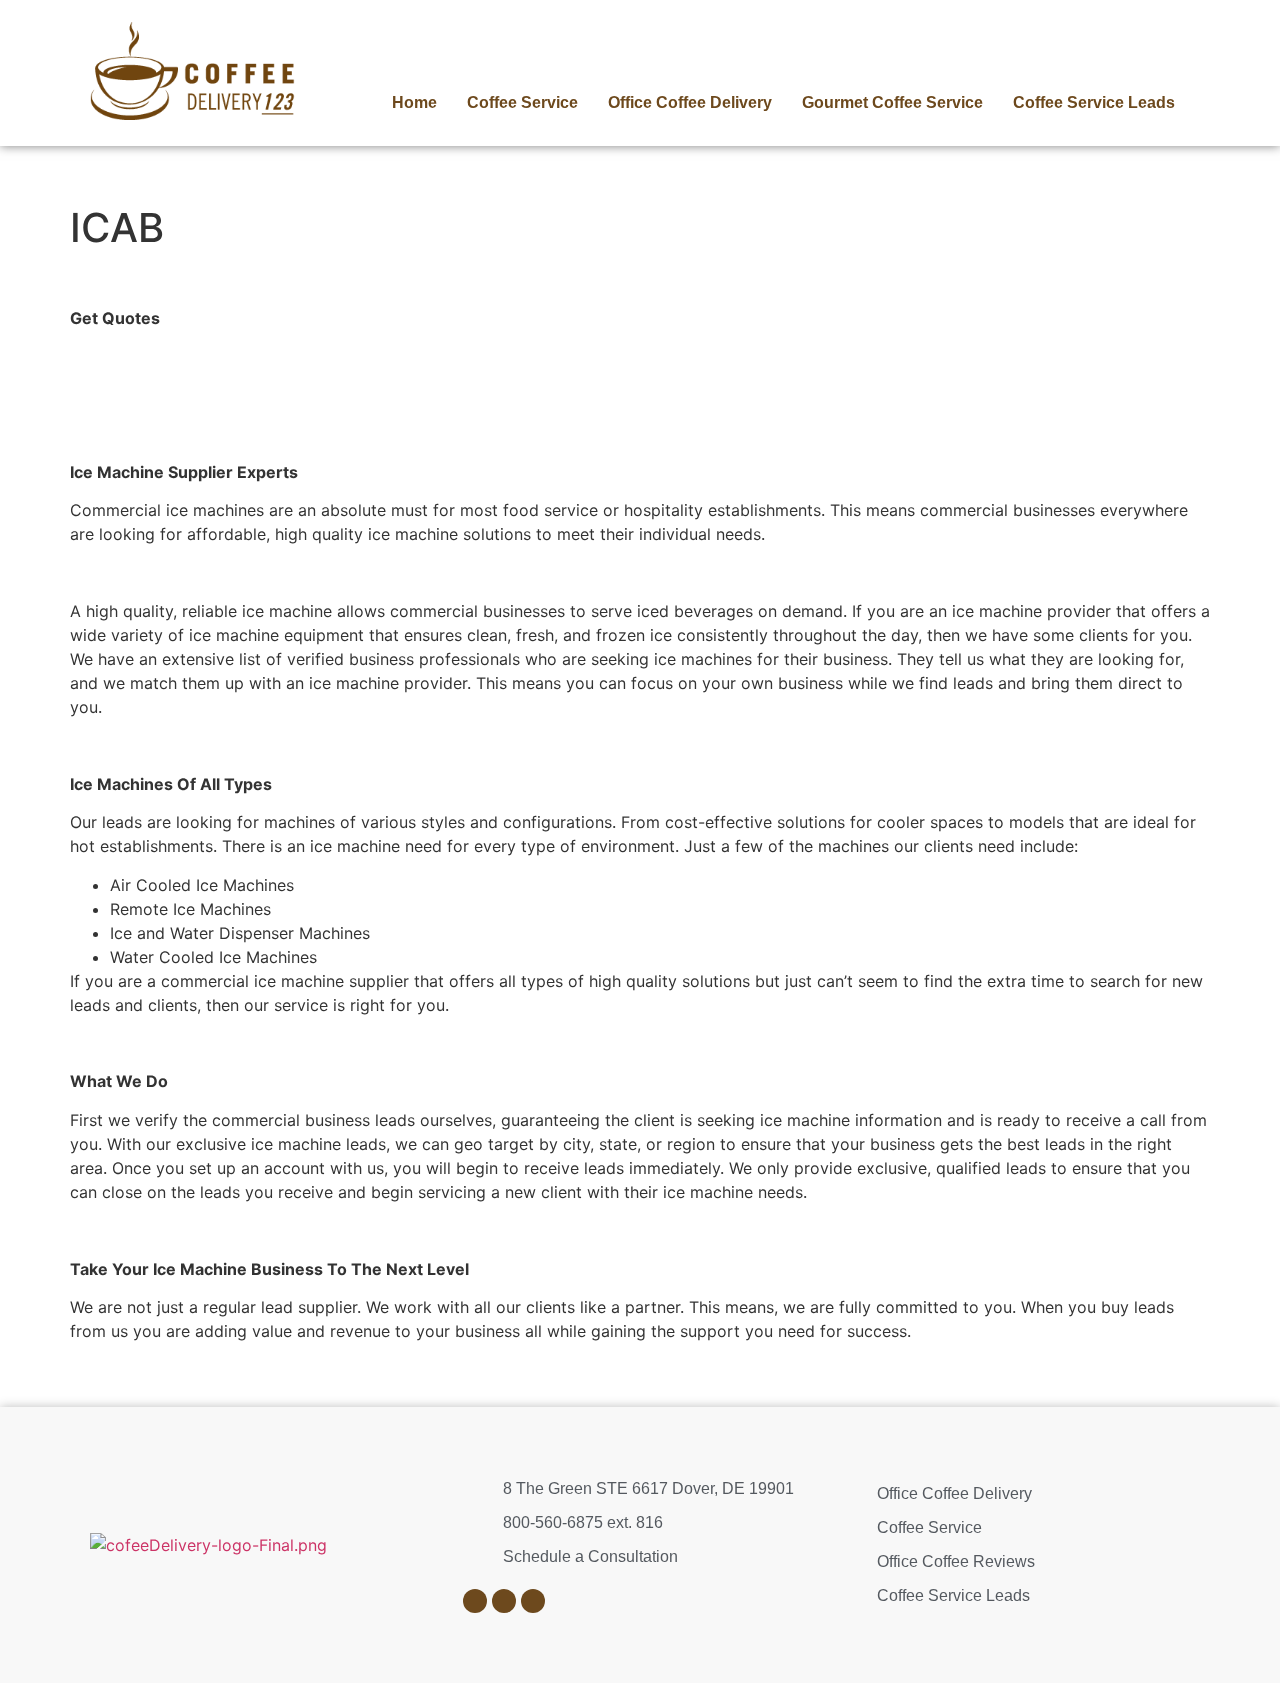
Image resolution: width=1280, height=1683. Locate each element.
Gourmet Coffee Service (892, 102)
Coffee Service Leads (1094, 102)
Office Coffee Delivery (690, 102)
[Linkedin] (475, 1601)
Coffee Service (522, 102)
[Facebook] (504, 1601)
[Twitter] (533, 1601)
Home (414, 102)
